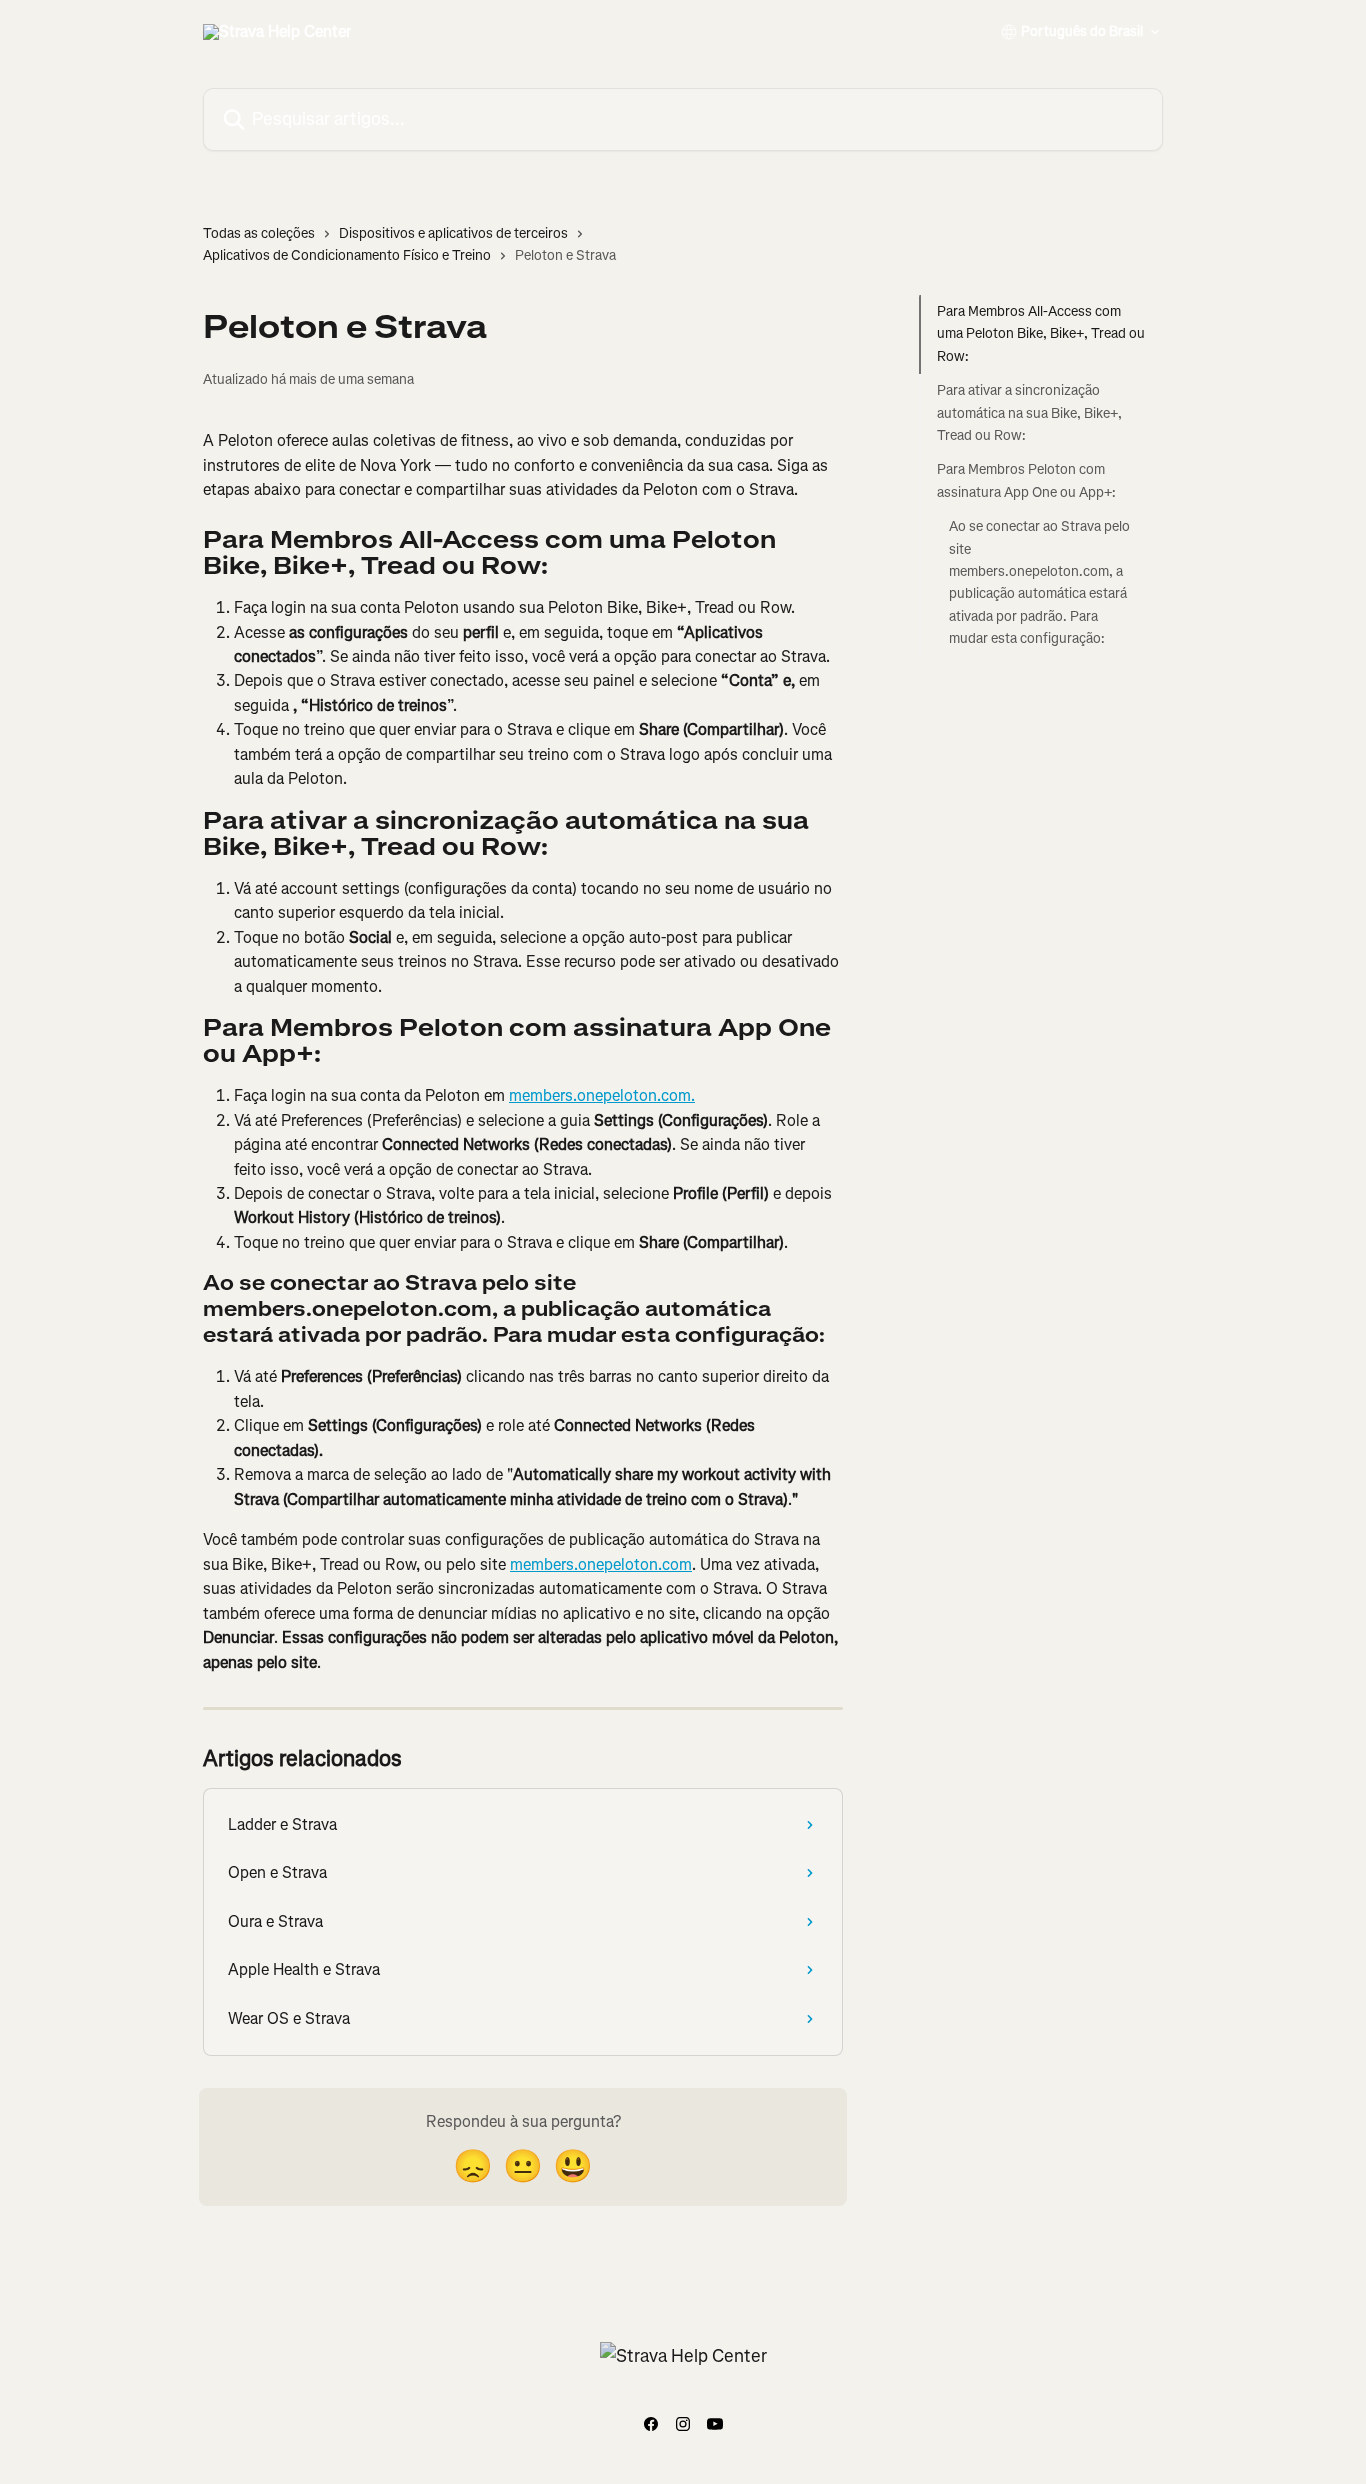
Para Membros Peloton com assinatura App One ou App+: (1026, 480)
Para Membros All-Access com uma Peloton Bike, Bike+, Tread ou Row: (1041, 334)
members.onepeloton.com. (602, 1095)
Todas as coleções (259, 233)
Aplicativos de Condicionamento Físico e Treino (347, 255)
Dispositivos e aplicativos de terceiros (453, 233)
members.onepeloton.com (601, 1564)
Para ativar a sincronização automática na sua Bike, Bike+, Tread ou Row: (1029, 413)
